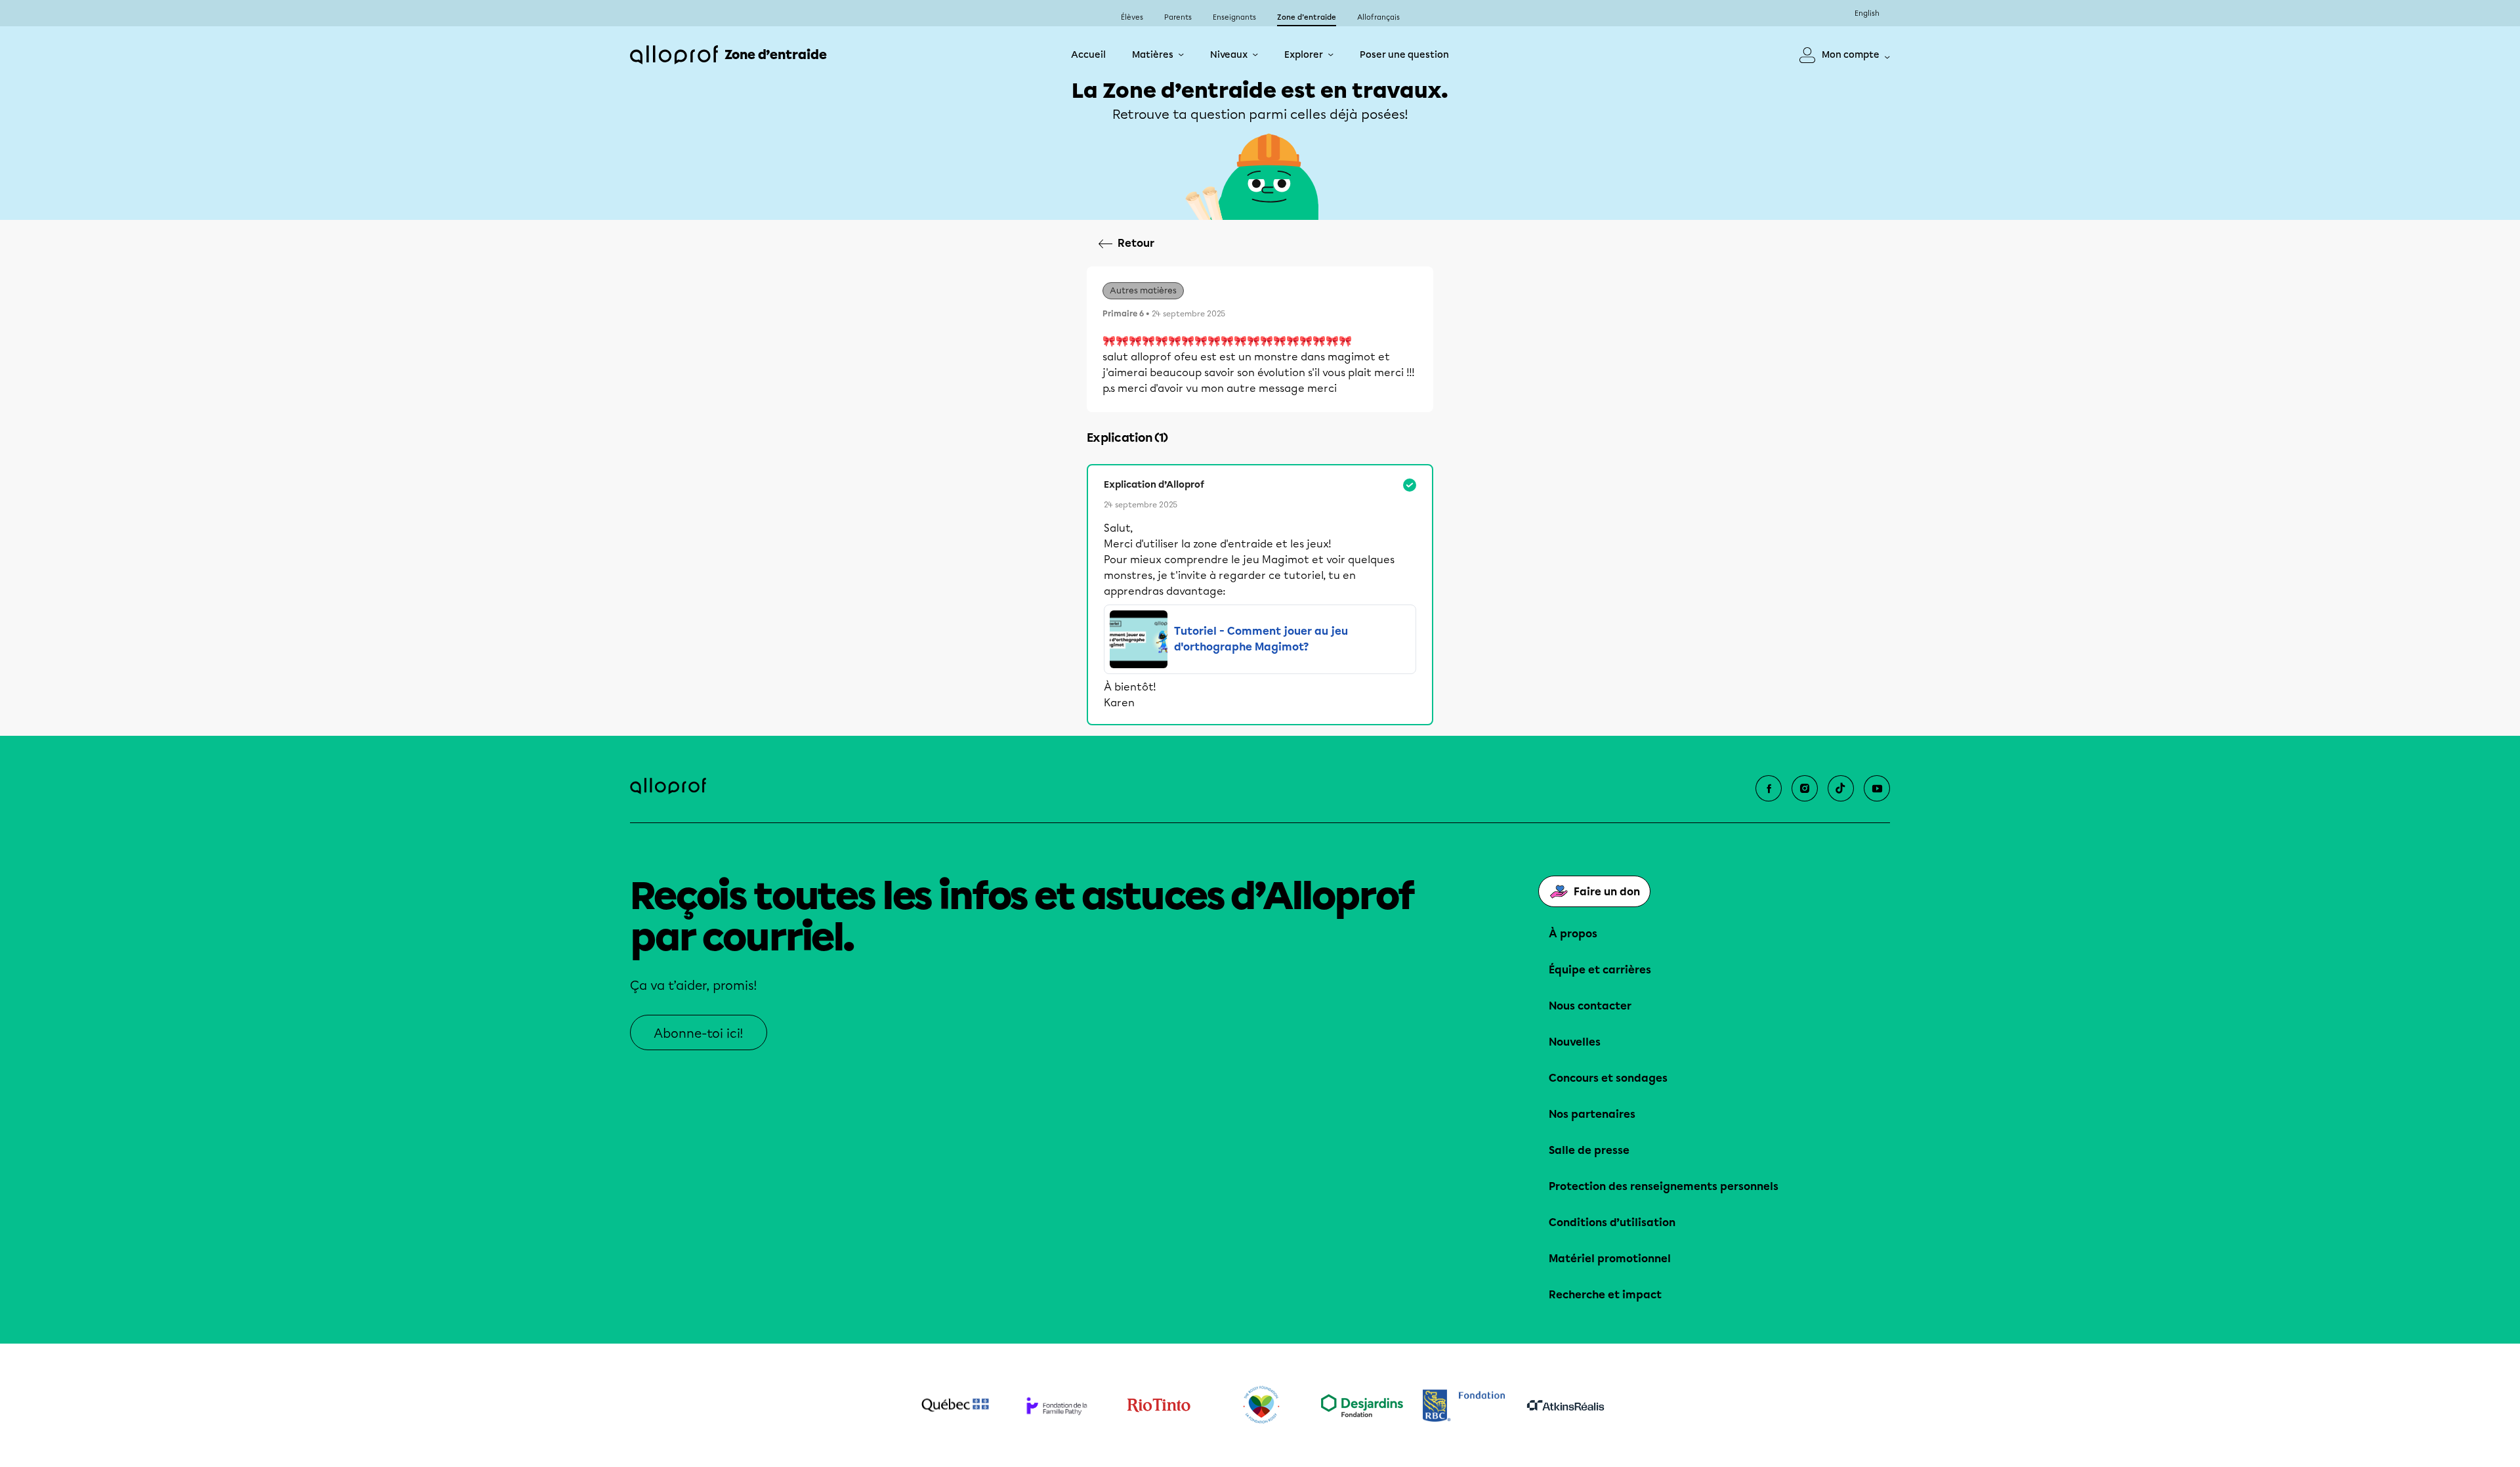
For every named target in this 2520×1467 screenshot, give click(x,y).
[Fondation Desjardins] (1362, 1406)
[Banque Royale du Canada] (1464, 1406)
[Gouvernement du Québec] (955, 1405)
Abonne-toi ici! (699, 1033)
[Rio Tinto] (1159, 1405)
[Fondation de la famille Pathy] (1057, 1406)
